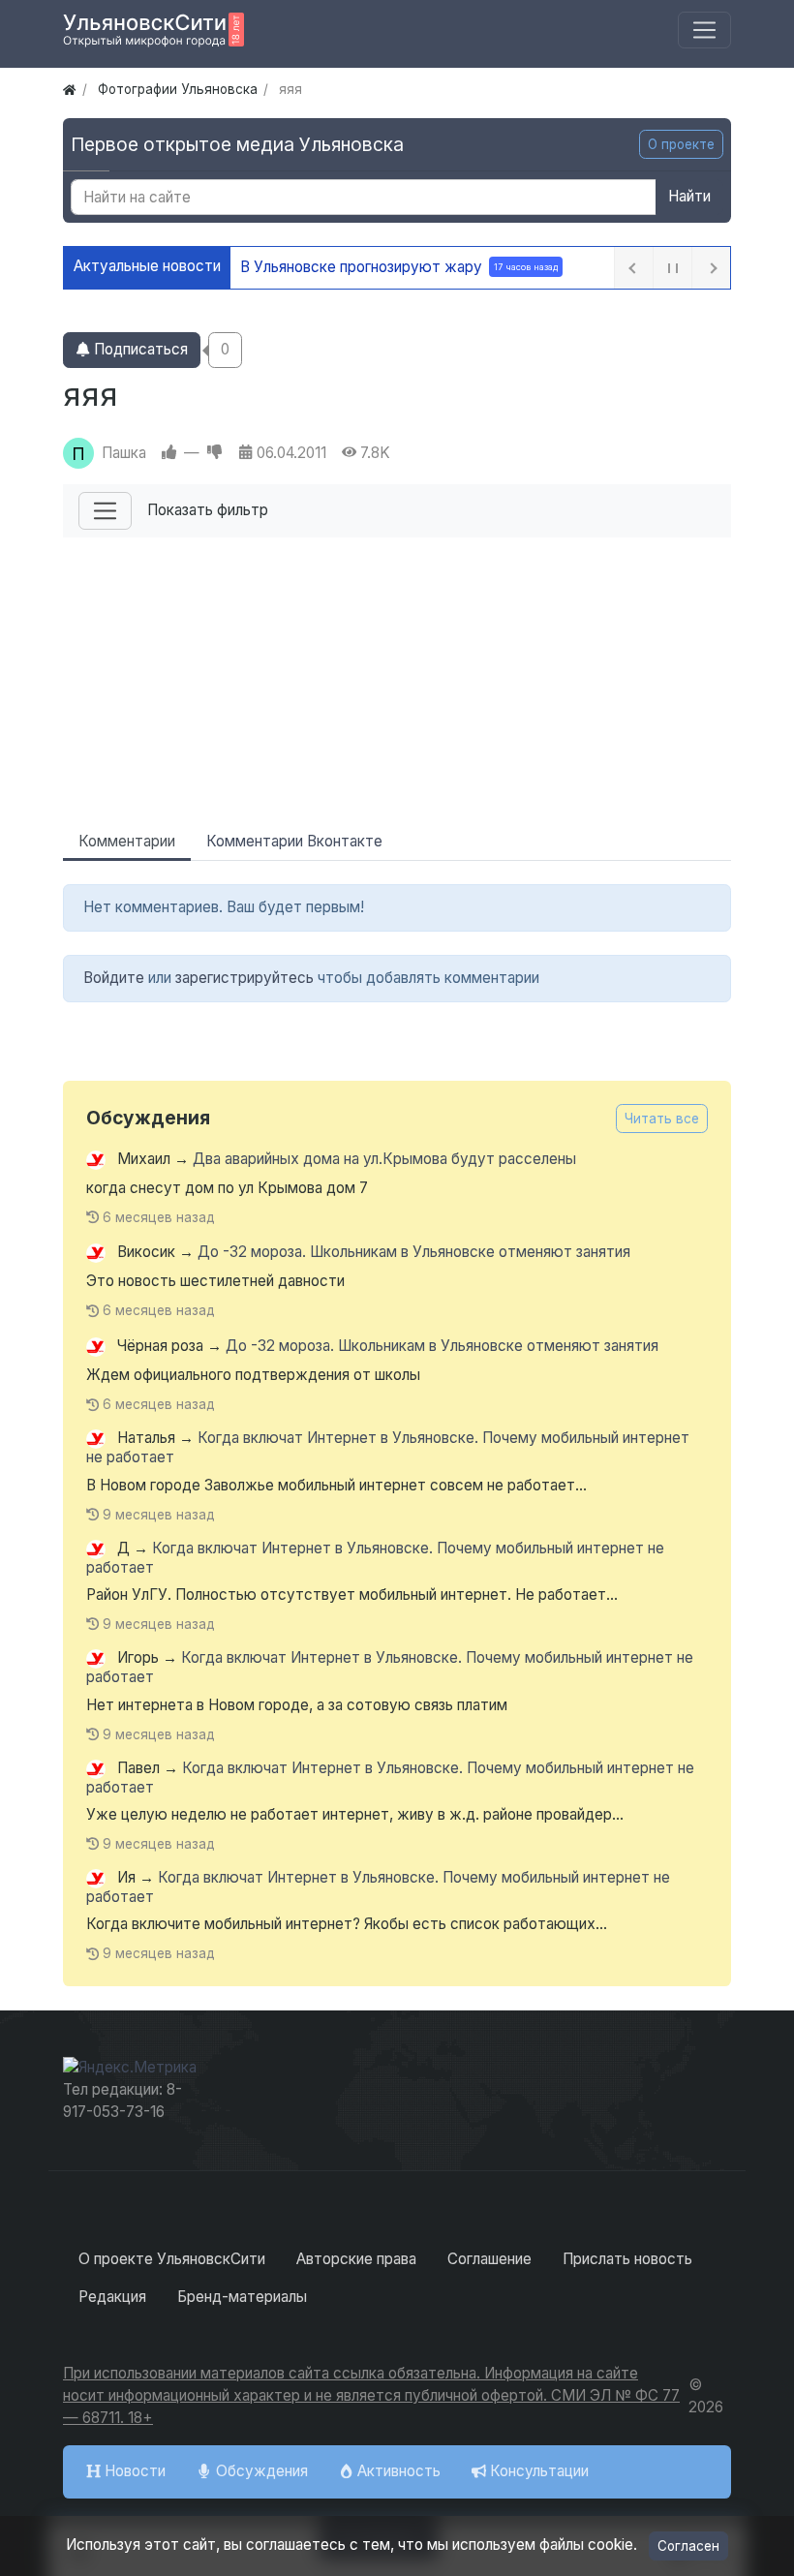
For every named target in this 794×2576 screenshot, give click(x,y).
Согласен (688, 2546)
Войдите (114, 978)
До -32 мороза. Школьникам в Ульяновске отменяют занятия (414, 1253)
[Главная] (69, 89)
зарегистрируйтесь (244, 978)
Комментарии (127, 841)
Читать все (662, 1119)
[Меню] (704, 31)
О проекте (681, 144)
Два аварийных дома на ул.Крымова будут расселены (384, 1159)
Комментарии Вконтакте (294, 841)
